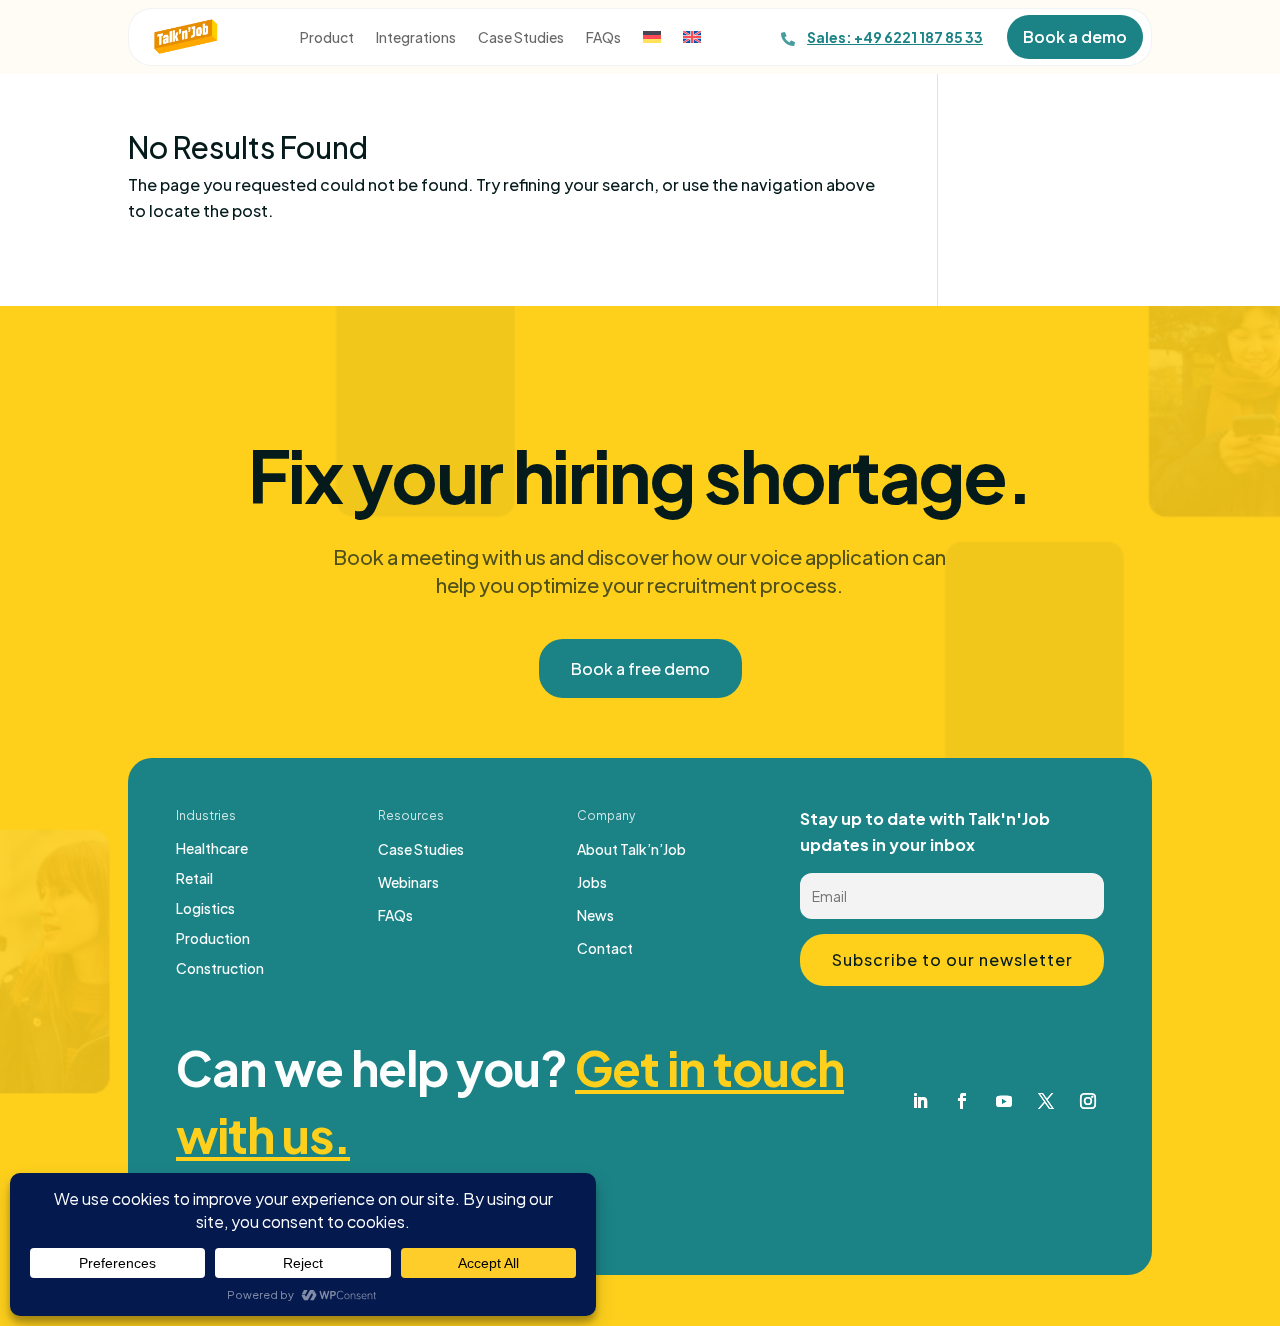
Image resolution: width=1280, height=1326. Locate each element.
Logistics (205, 909)
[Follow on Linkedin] (920, 1101)
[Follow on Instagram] (1088, 1101)
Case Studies (521, 38)
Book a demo (1075, 36)
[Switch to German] (652, 41)
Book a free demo (640, 668)
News (595, 915)
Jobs (592, 882)
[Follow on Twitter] (1046, 1101)
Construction (220, 969)
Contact (605, 948)
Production (213, 939)
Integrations (416, 38)
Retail (194, 879)
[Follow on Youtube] (1004, 1101)
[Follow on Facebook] (962, 1101)
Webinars (408, 882)
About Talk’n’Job (631, 849)
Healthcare (212, 849)
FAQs (603, 38)
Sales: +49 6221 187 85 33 (895, 37)
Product (327, 38)
